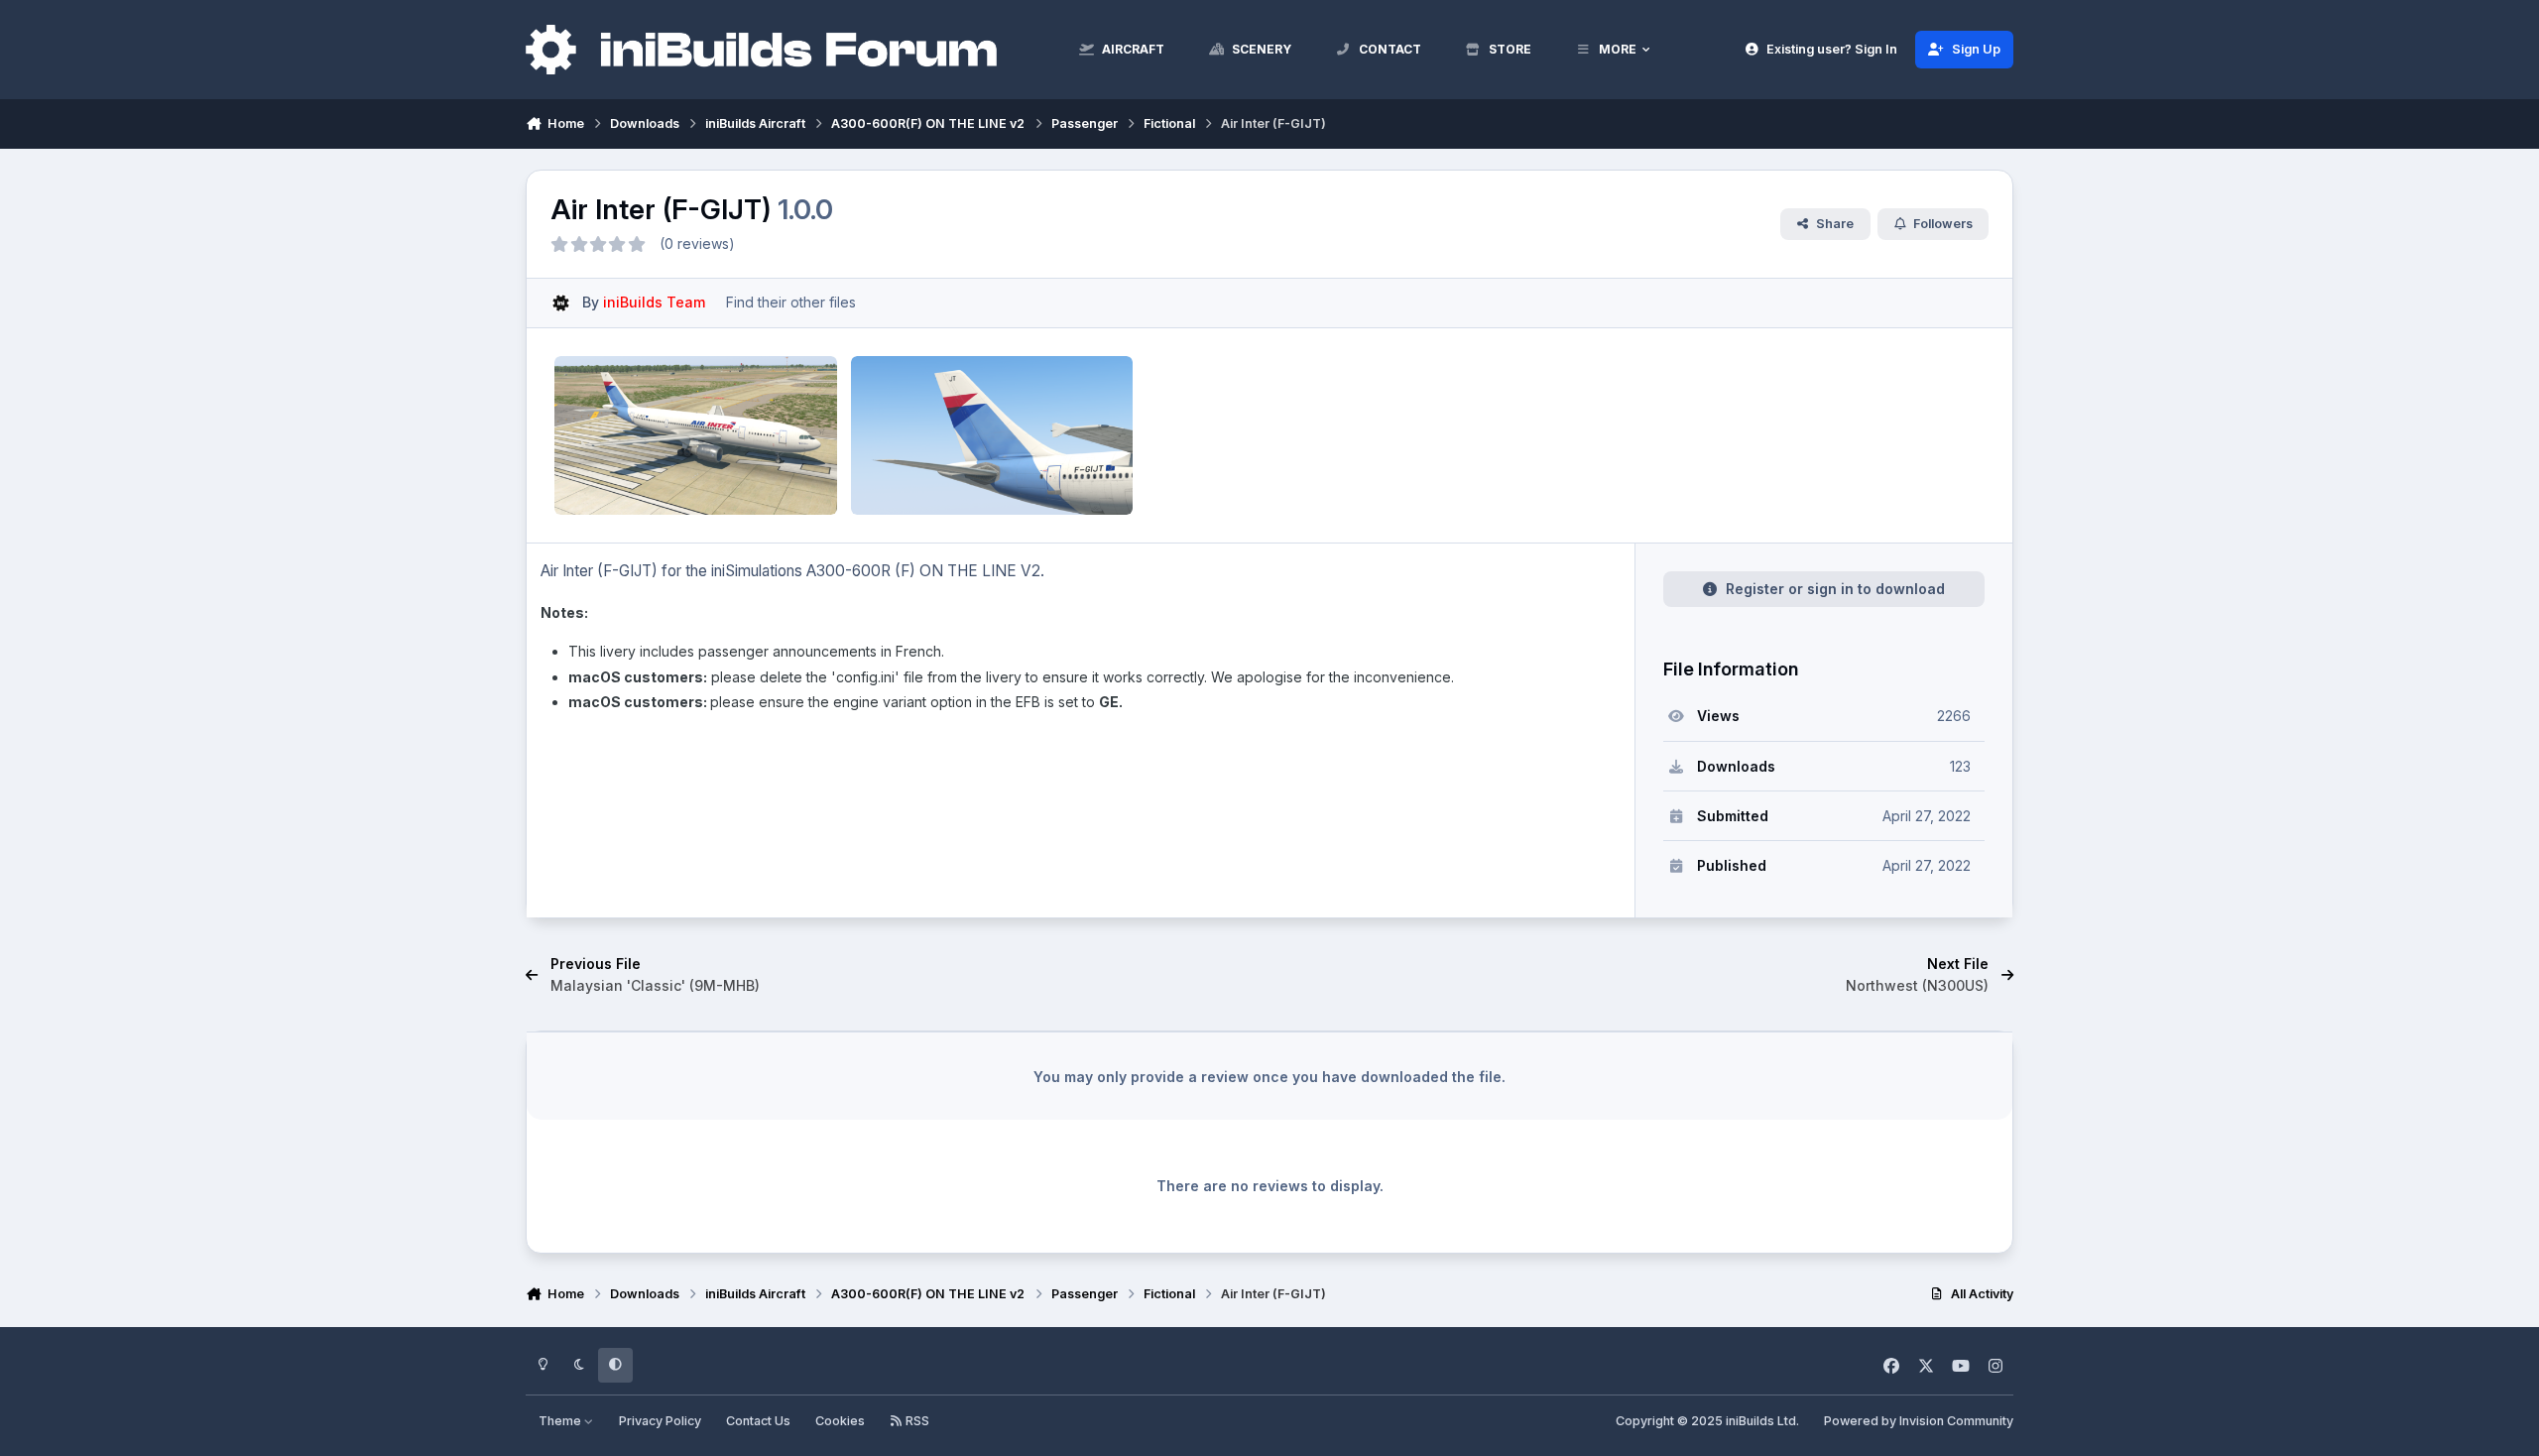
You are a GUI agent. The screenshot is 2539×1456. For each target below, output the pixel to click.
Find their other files (791, 302)
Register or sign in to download (1835, 589)
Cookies (840, 1421)
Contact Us (758, 1421)
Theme (561, 1421)
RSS (916, 1421)
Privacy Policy (660, 1421)
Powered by (1919, 1421)
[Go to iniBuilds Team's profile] (561, 303)
